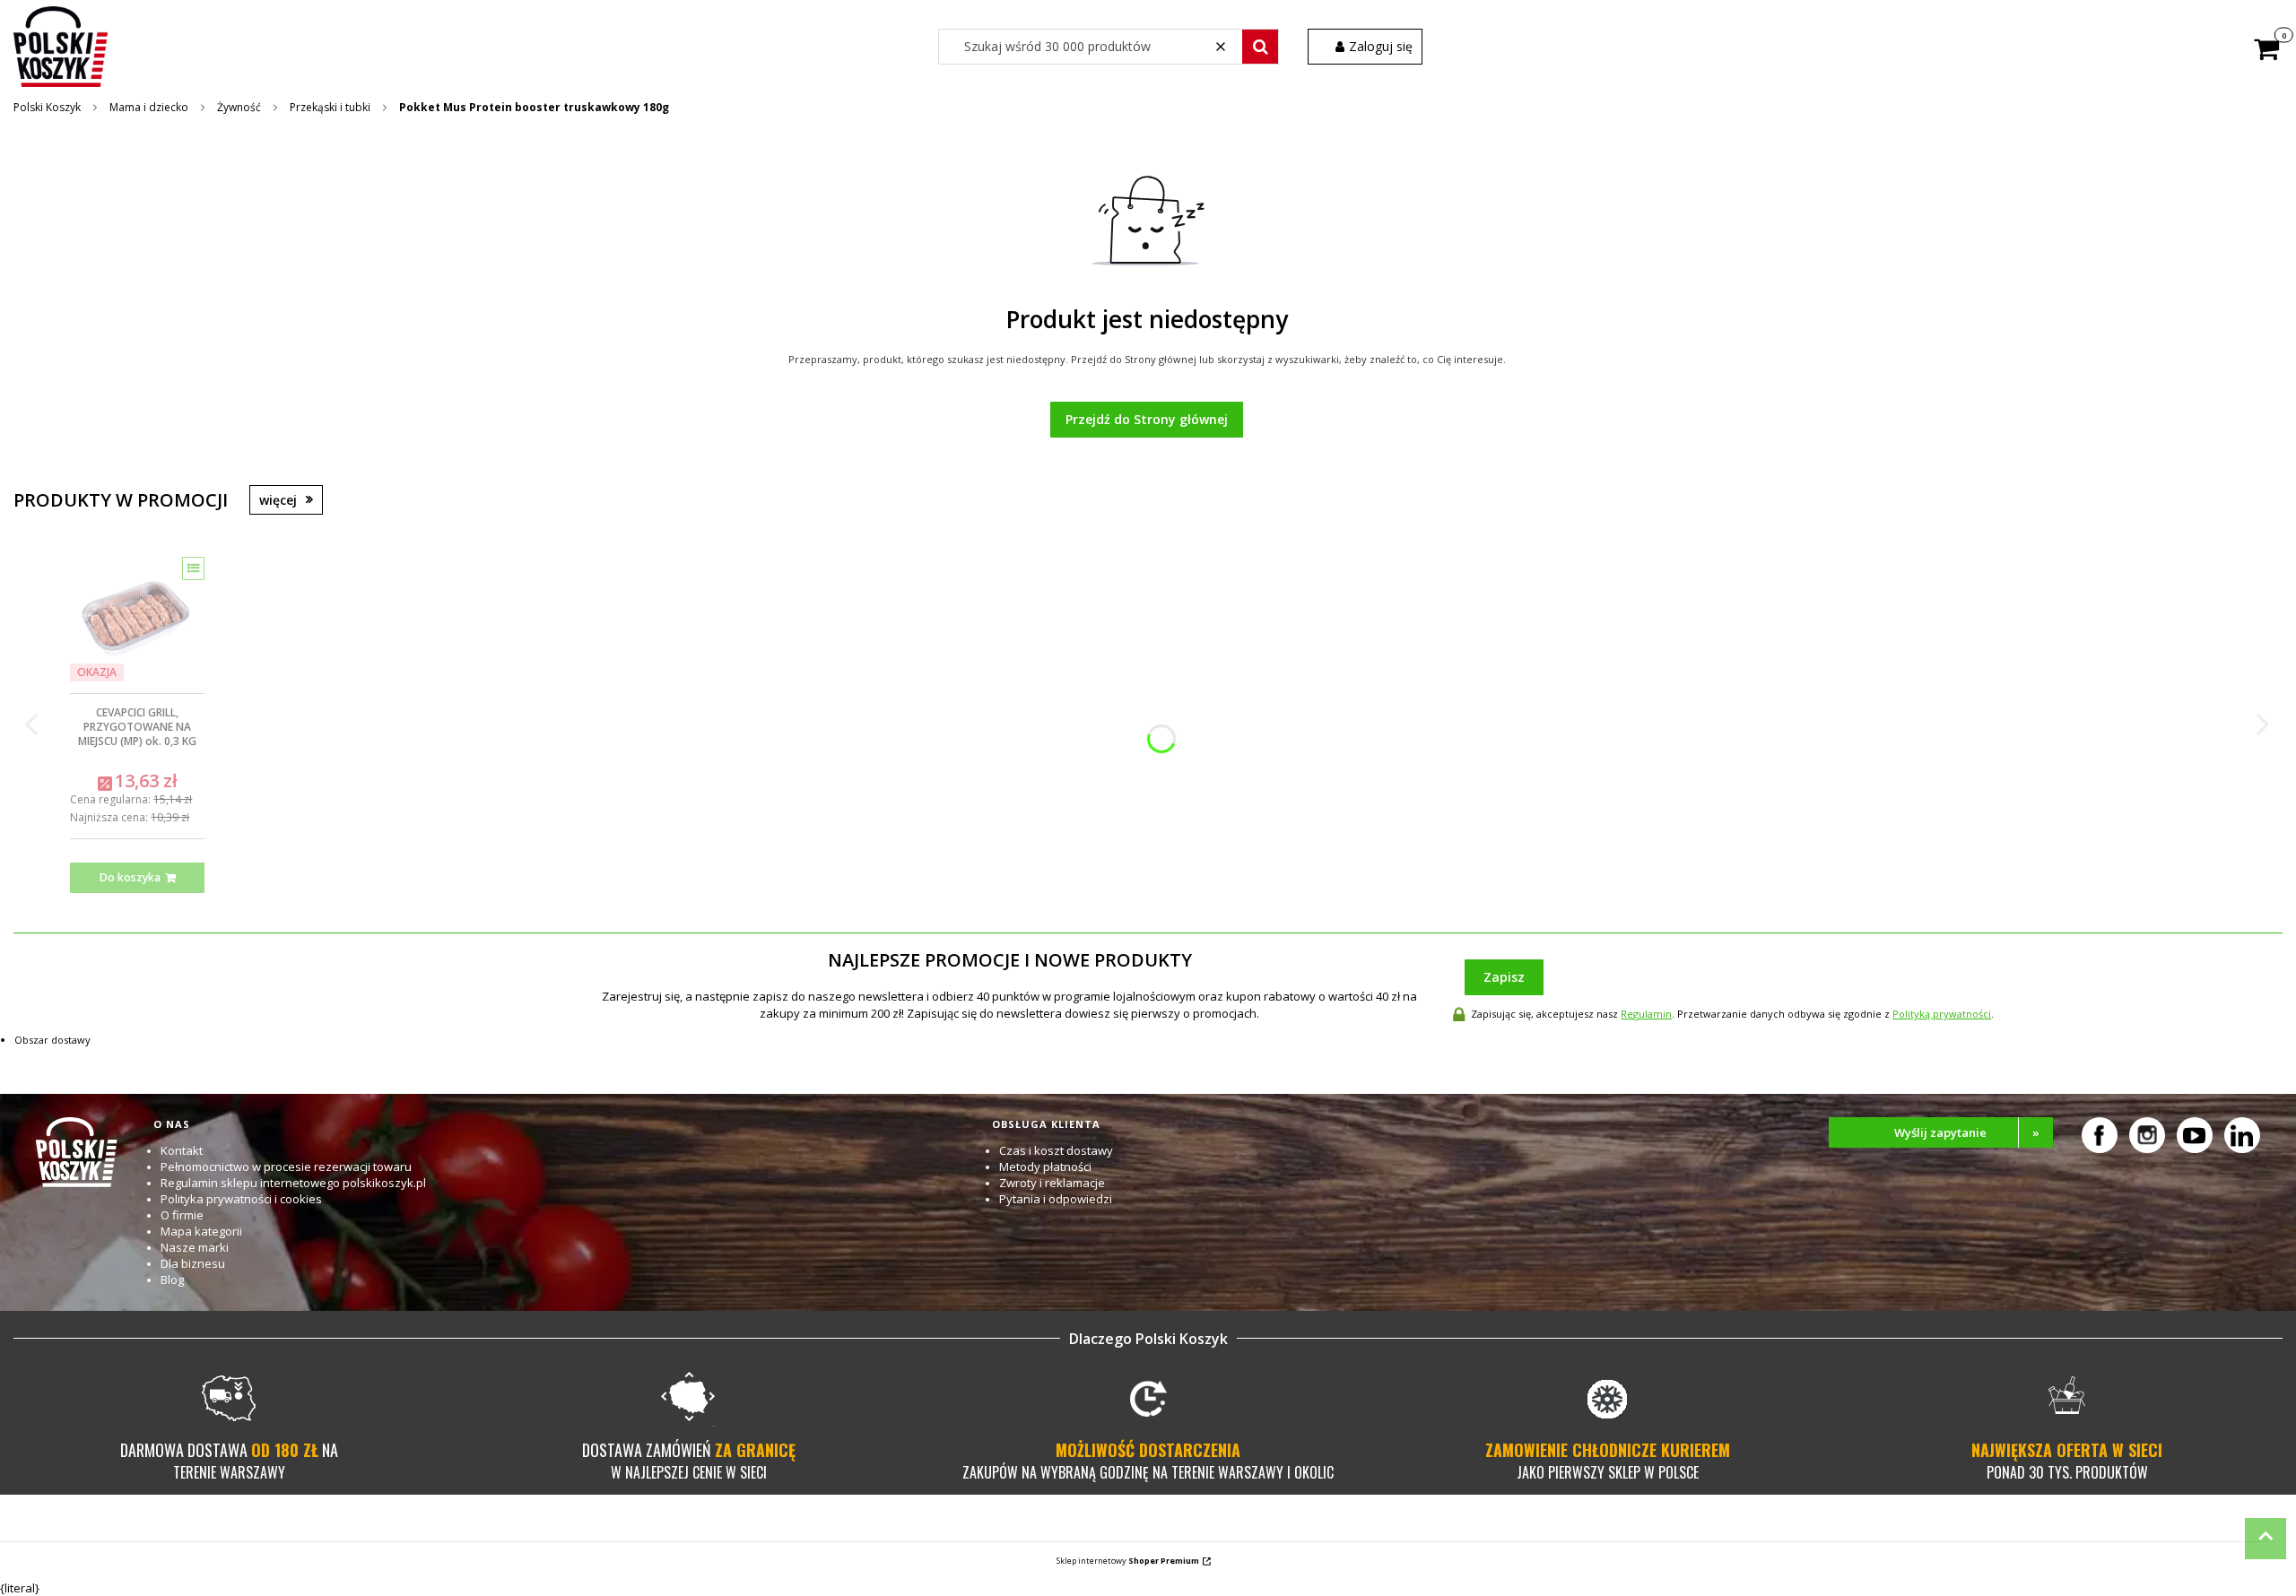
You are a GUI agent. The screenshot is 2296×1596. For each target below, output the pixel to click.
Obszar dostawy (52, 1040)
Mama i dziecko (149, 107)
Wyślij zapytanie (1967, 1132)
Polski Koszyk (47, 107)
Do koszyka (130, 877)
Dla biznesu (193, 1263)
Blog (172, 1279)
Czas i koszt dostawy (1056, 1150)
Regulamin (1646, 1014)
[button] (1260, 47)
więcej (278, 500)
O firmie (182, 1215)
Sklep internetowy (1128, 1561)
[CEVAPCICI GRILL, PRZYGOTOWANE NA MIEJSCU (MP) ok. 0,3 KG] (137, 619)
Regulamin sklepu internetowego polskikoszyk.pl (293, 1183)
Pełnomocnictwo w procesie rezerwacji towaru (286, 1167)
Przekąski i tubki (330, 107)
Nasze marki (195, 1247)
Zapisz (1504, 977)
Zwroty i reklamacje (1052, 1183)
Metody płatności (1045, 1167)
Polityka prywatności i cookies (241, 1199)
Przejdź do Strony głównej (1147, 419)
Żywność (239, 107)
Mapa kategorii (201, 1231)
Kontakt (182, 1150)
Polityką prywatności (1942, 1014)
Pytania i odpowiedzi (1056, 1199)
